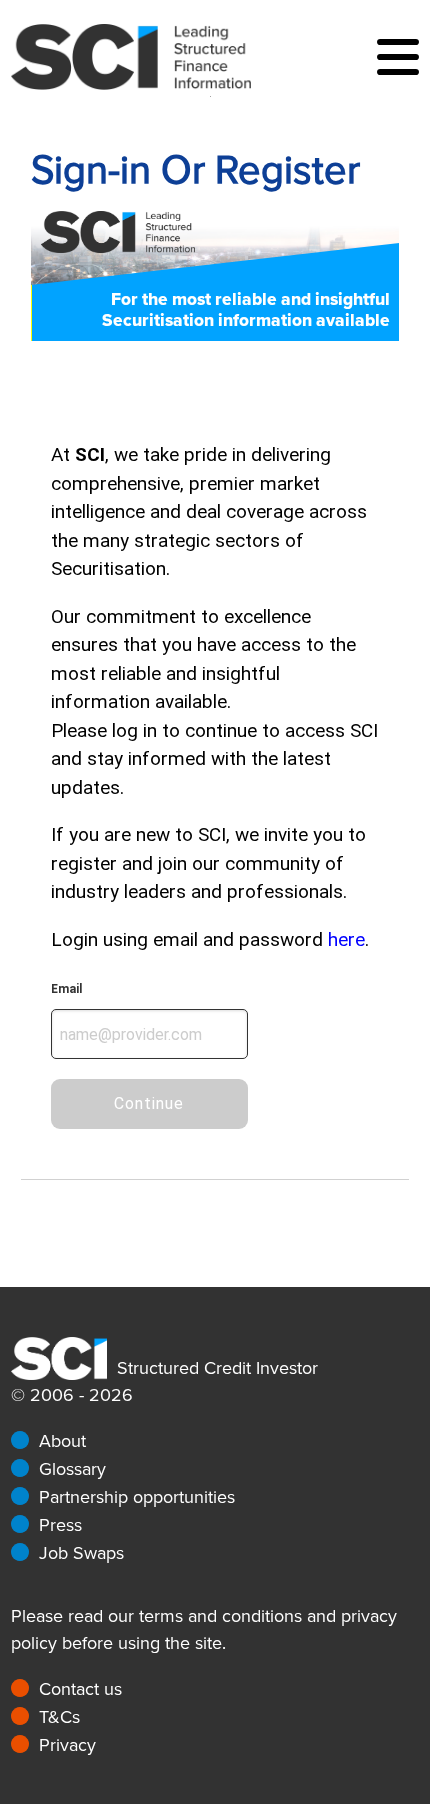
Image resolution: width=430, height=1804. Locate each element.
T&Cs (59, 1717)
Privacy (67, 1745)
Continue (149, 1103)
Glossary (72, 1469)
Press (60, 1525)
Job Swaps (81, 1553)
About (62, 1441)
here (346, 939)
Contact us (80, 1689)
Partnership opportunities (137, 1497)
